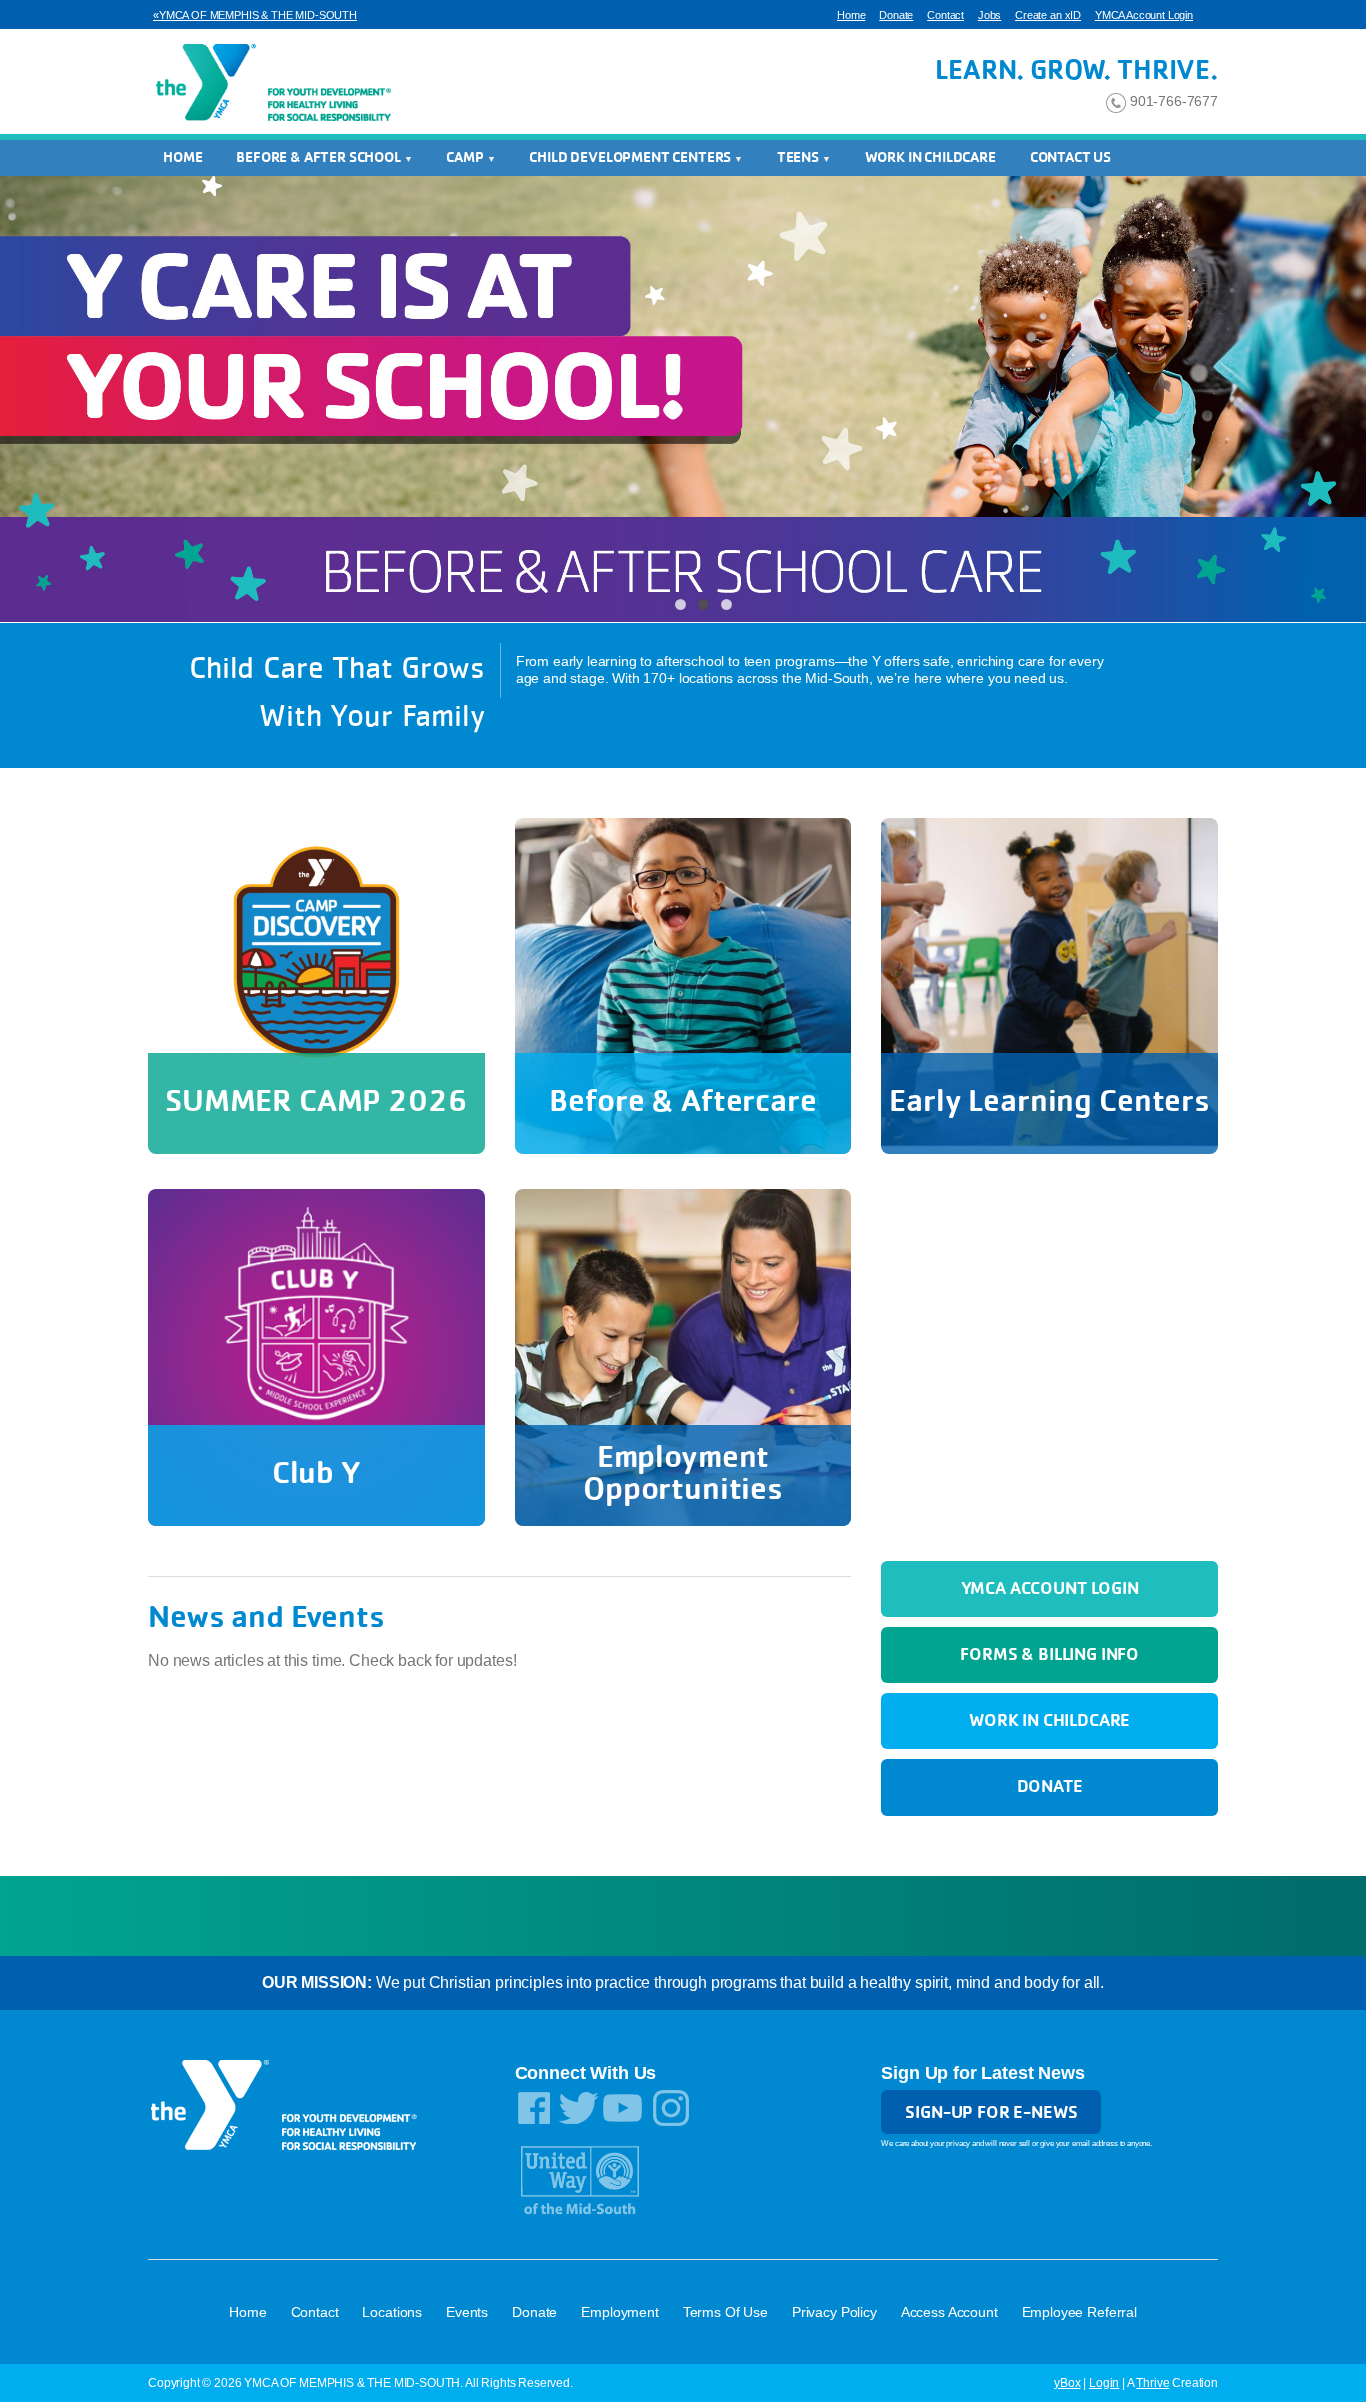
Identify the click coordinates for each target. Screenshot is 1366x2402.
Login (1104, 2383)
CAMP (466, 157)
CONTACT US (1070, 157)
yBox (1067, 2383)
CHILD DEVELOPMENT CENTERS (631, 157)
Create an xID (1048, 15)
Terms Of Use (725, 2312)
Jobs (989, 15)
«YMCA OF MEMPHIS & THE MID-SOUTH (255, 15)
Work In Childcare (1049, 1719)
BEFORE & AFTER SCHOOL (319, 157)
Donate (896, 15)
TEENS (799, 157)
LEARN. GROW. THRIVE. (1076, 69)
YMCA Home (270, 84)
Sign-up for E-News (991, 2111)
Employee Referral (1079, 2312)
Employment (619, 2312)
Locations (392, 2312)
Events (467, 2312)
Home (851, 15)
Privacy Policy (834, 2312)
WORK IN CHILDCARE (930, 157)
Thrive (1152, 2383)
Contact (945, 15)
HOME (182, 157)
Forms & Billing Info (1049, 1653)
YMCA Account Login (1144, 15)
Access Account (949, 2312)
